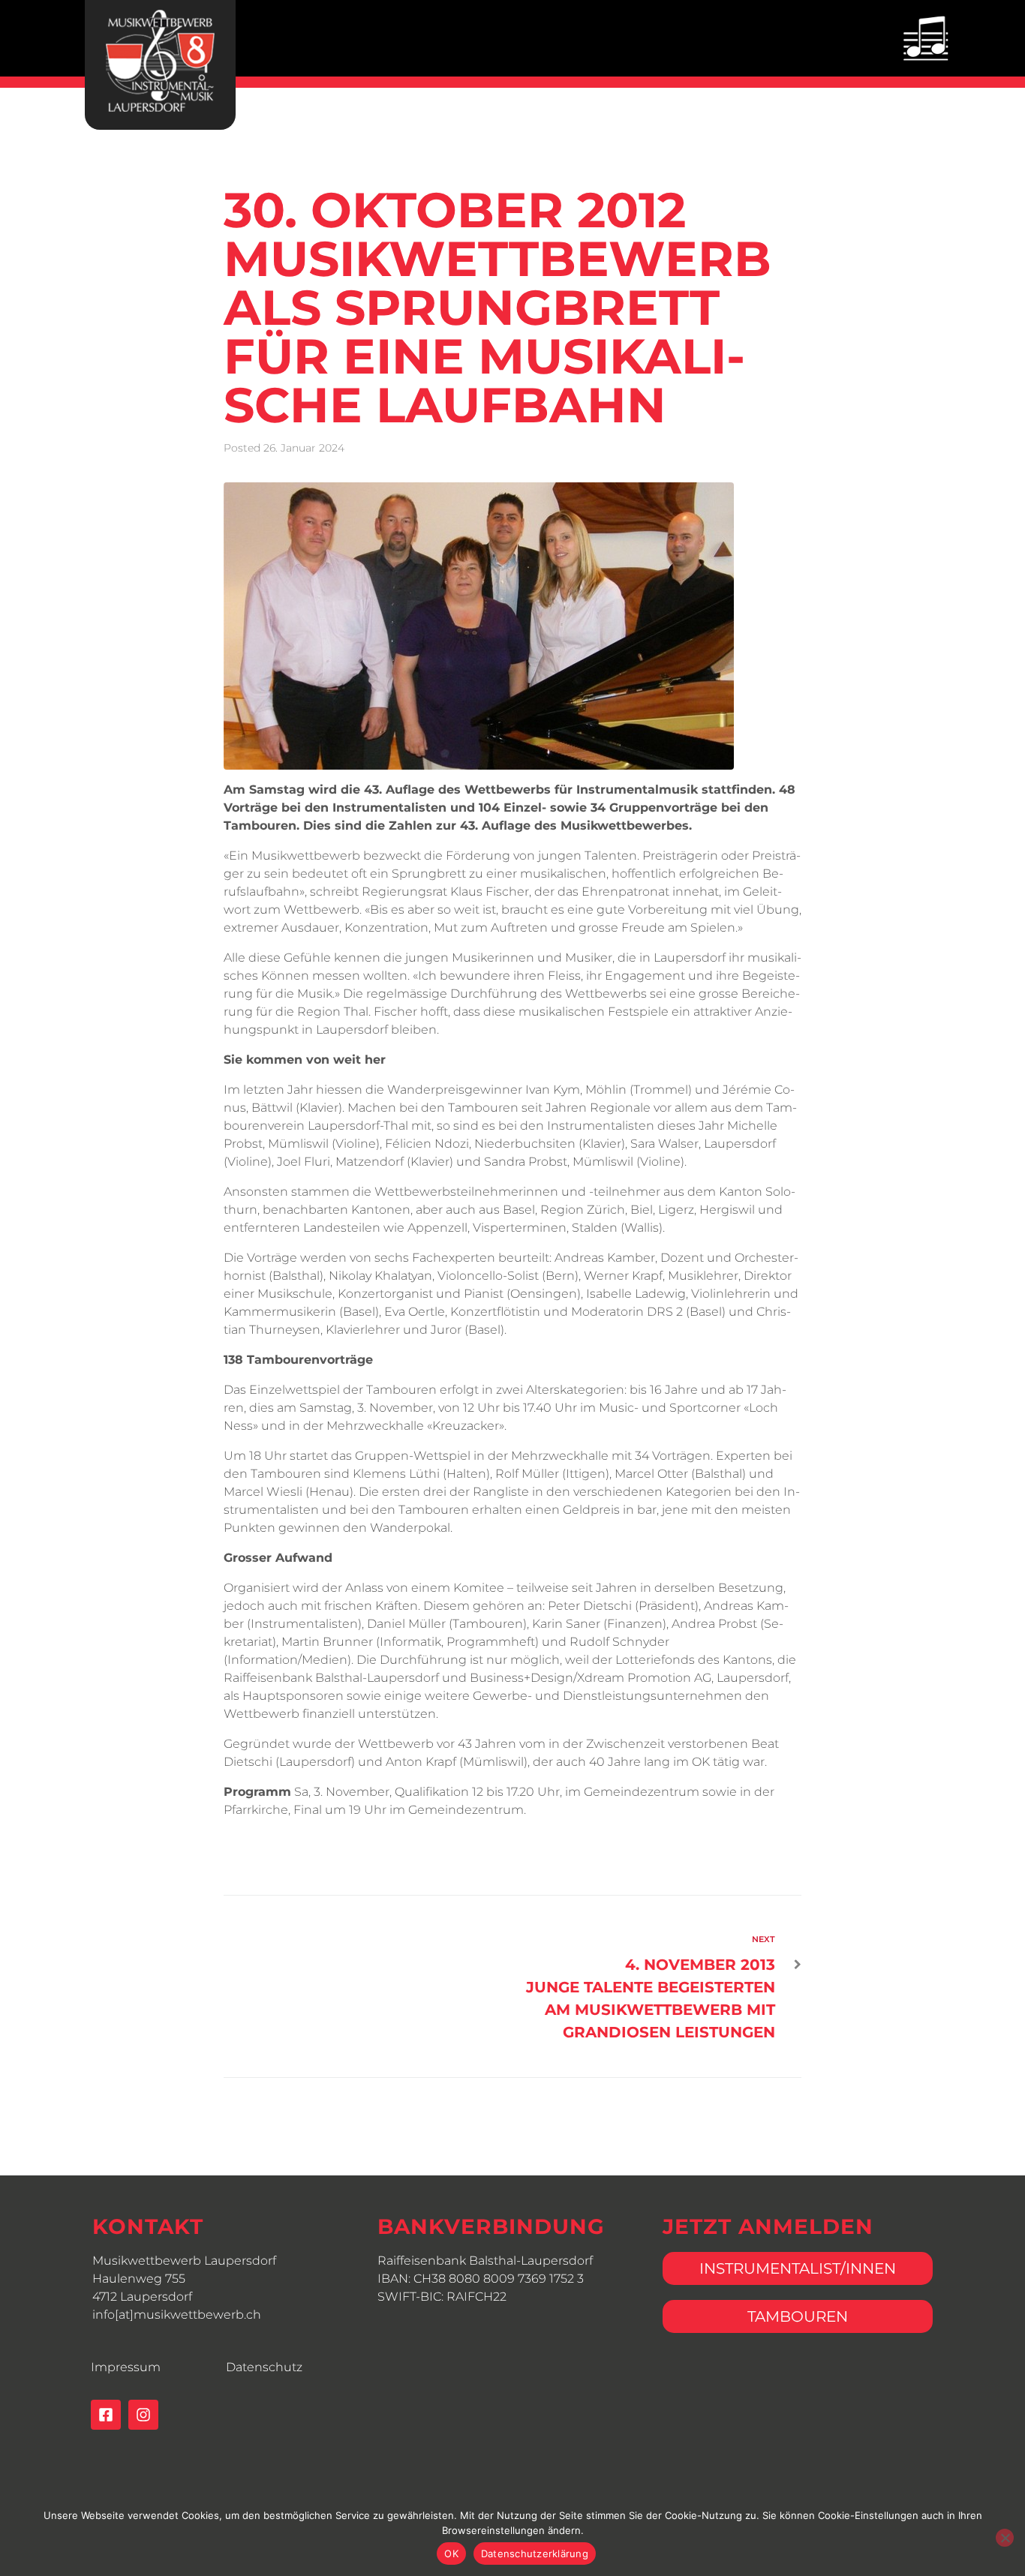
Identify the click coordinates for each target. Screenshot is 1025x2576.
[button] (926, 38)
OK (451, 2553)
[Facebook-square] (106, 2415)
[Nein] (1005, 2538)
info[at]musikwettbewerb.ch (177, 2315)
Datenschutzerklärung (535, 2553)
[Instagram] (143, 2415)
